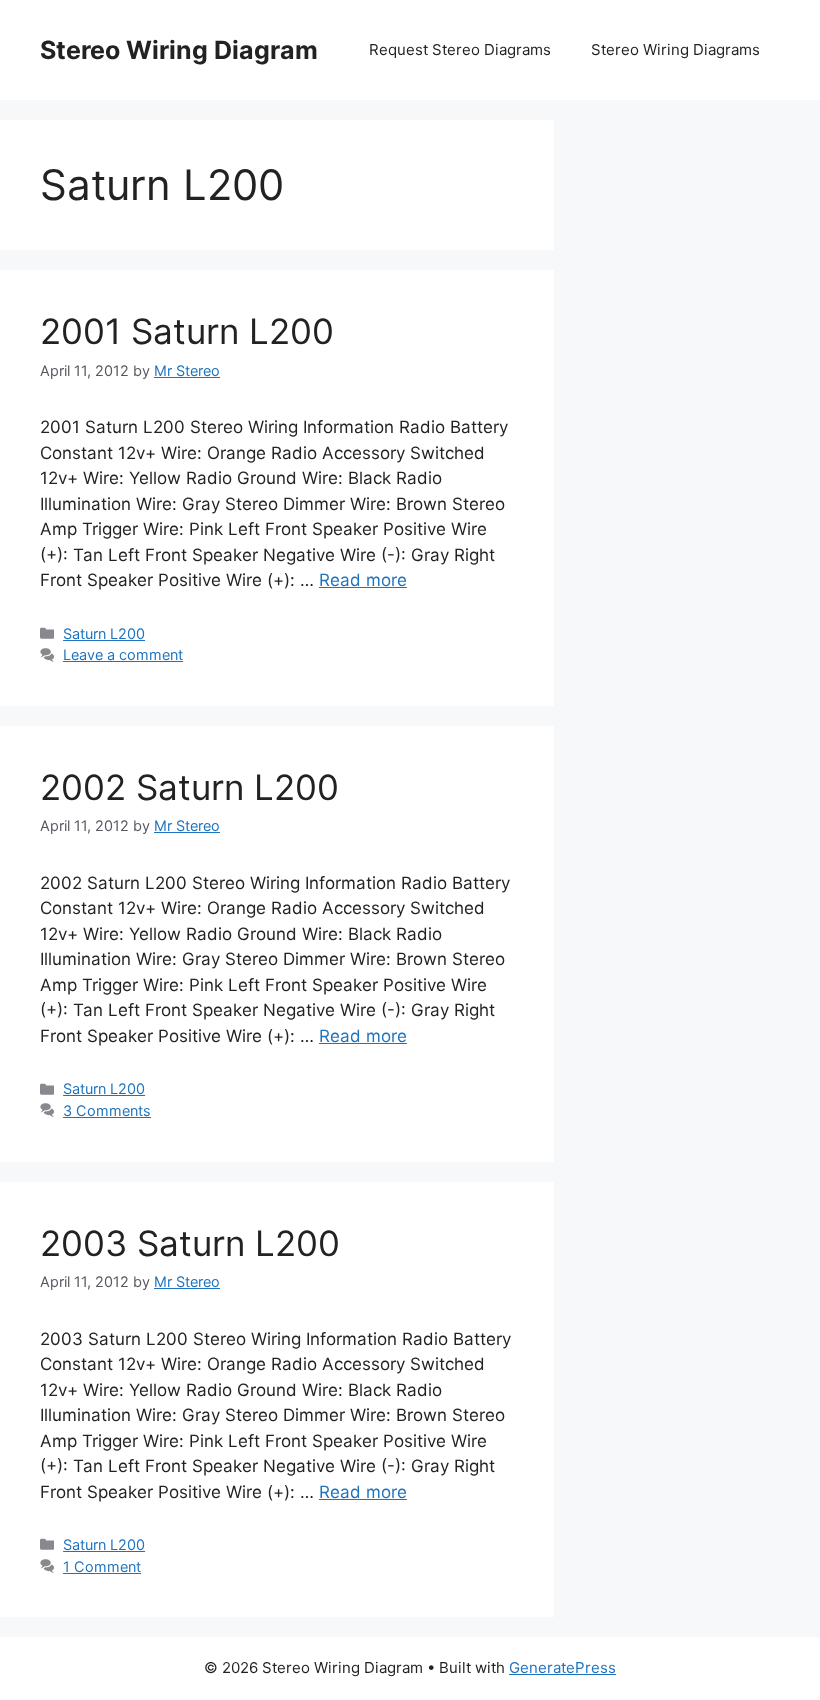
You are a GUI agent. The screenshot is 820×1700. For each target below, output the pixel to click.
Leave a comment (123, 654)
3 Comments (107, 1110)
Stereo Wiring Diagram (179, 50)
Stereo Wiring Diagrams (675, 49)
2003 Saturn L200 (190, 1243)
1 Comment (102, 1566)
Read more (363, 580)
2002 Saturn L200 (189, 787)
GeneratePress (562, 1667)
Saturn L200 (104, 633)
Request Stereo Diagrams (460, 49)
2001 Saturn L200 (187, 331)
